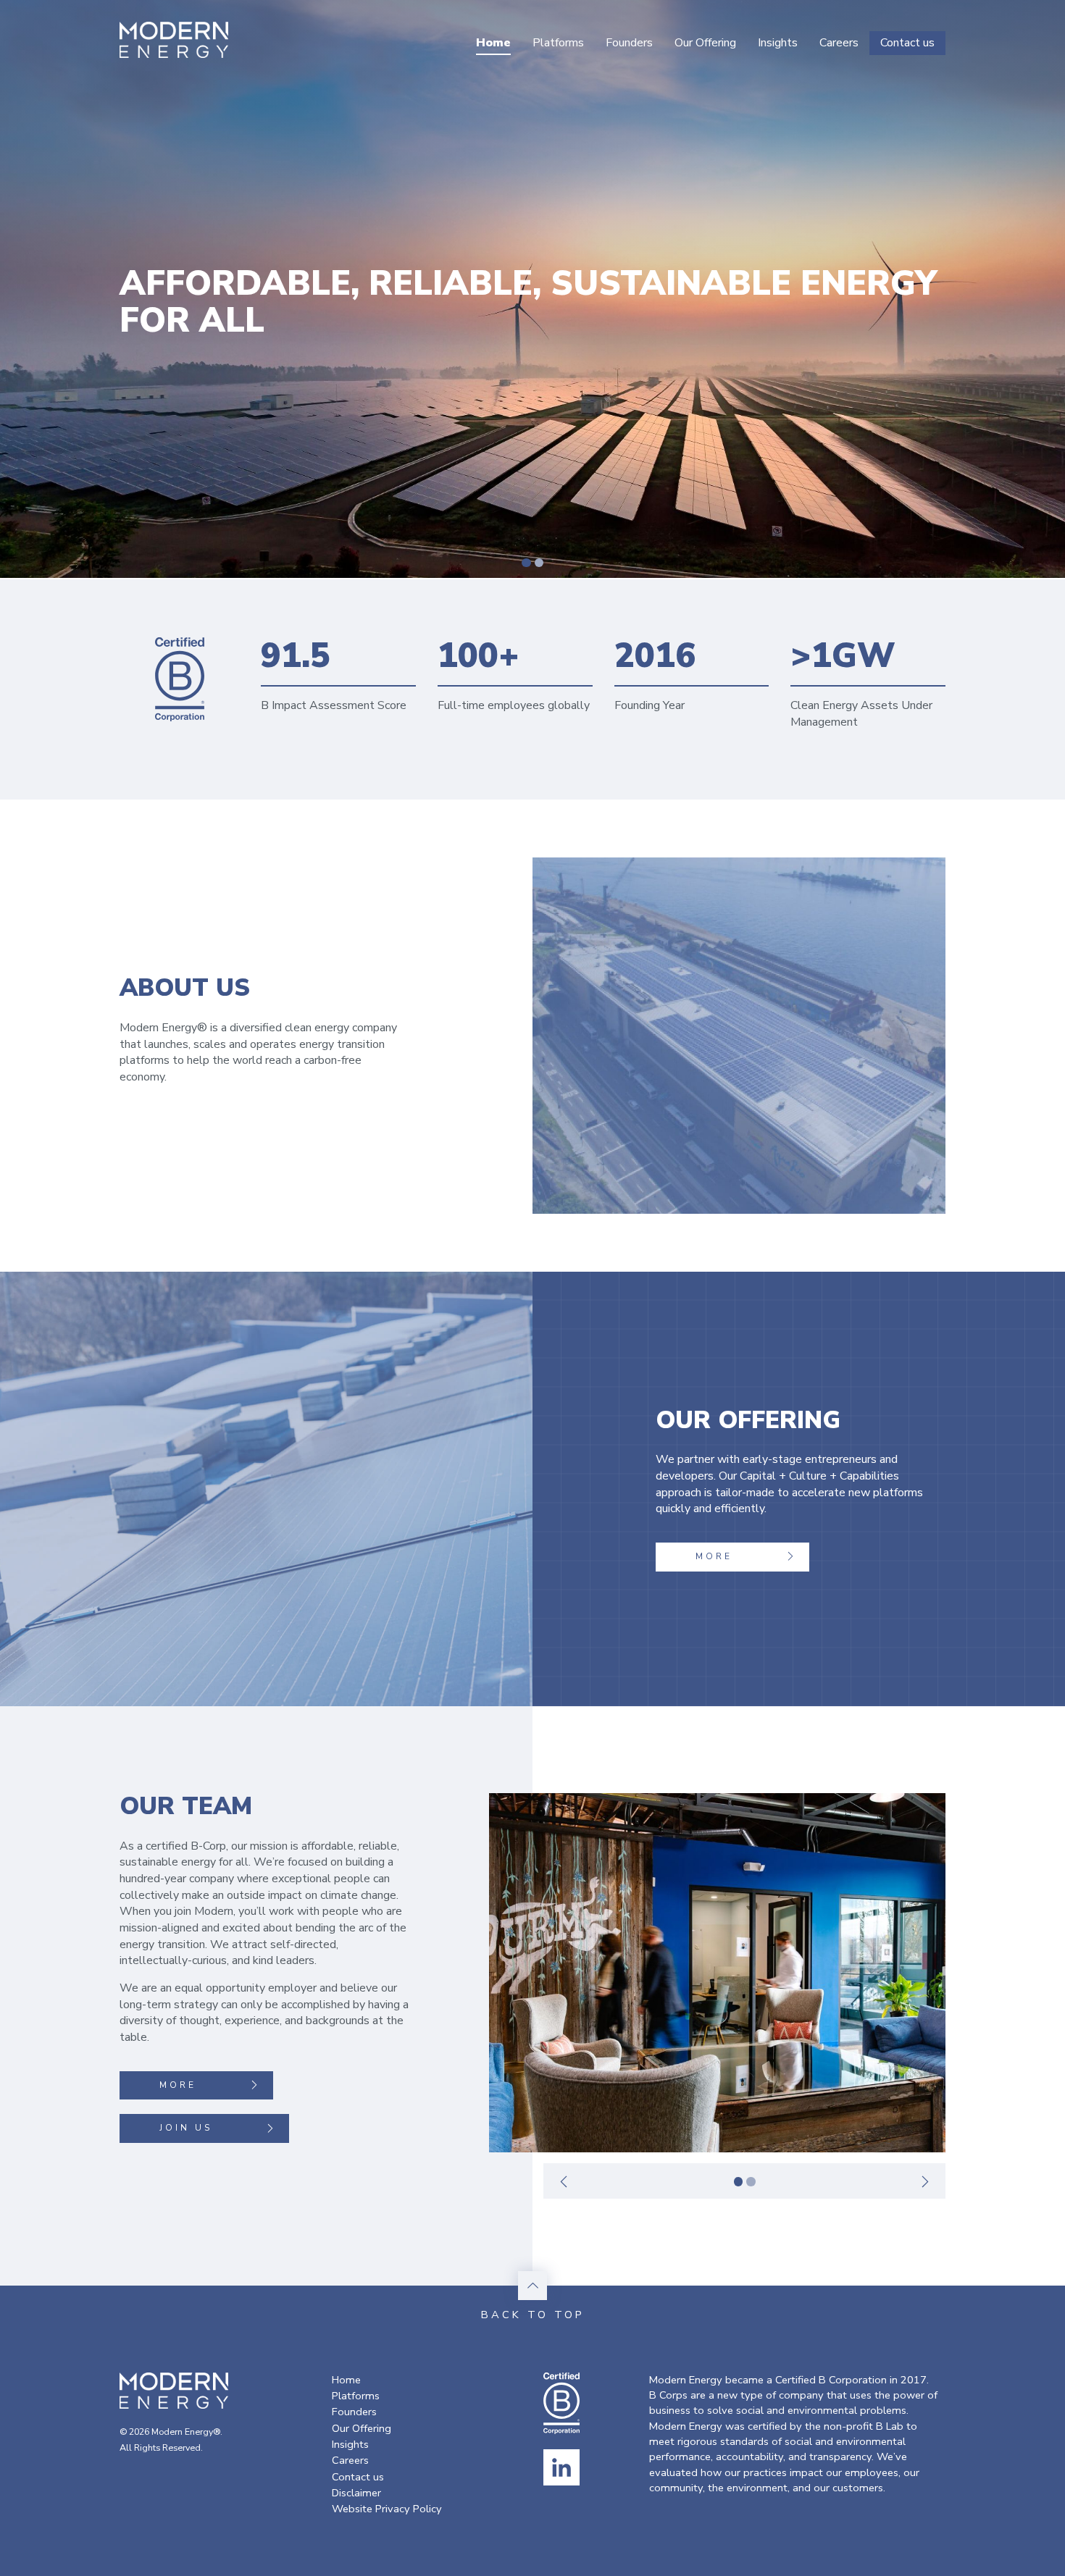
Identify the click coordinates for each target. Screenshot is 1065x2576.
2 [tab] (539, 563)
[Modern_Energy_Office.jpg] (717, 1973)
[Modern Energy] (174, 40)
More (714, 1556)
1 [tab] (526, 563)
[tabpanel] (717, 1973)
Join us (186, 2128)
